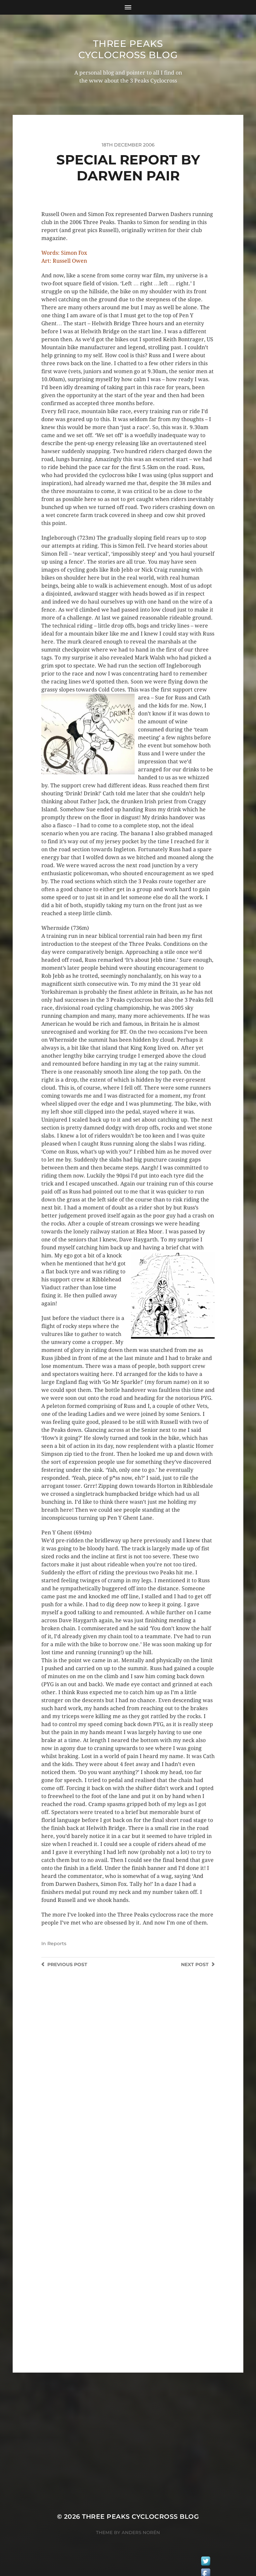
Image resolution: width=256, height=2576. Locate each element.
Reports (57, 1943)
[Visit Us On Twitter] (205, 2562)
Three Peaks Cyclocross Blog (128, 49)
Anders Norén (141, 2532)
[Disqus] (128, 2088)
